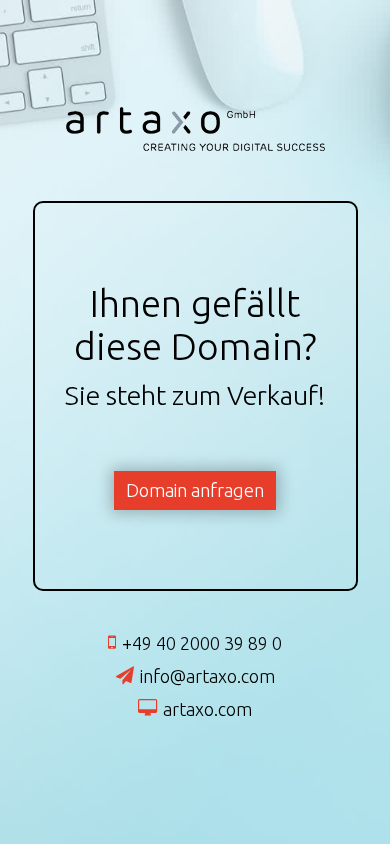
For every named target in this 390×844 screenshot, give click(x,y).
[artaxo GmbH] (195, 146)
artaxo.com (207, 709)
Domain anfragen (195, 490)
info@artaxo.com (207, 676)
